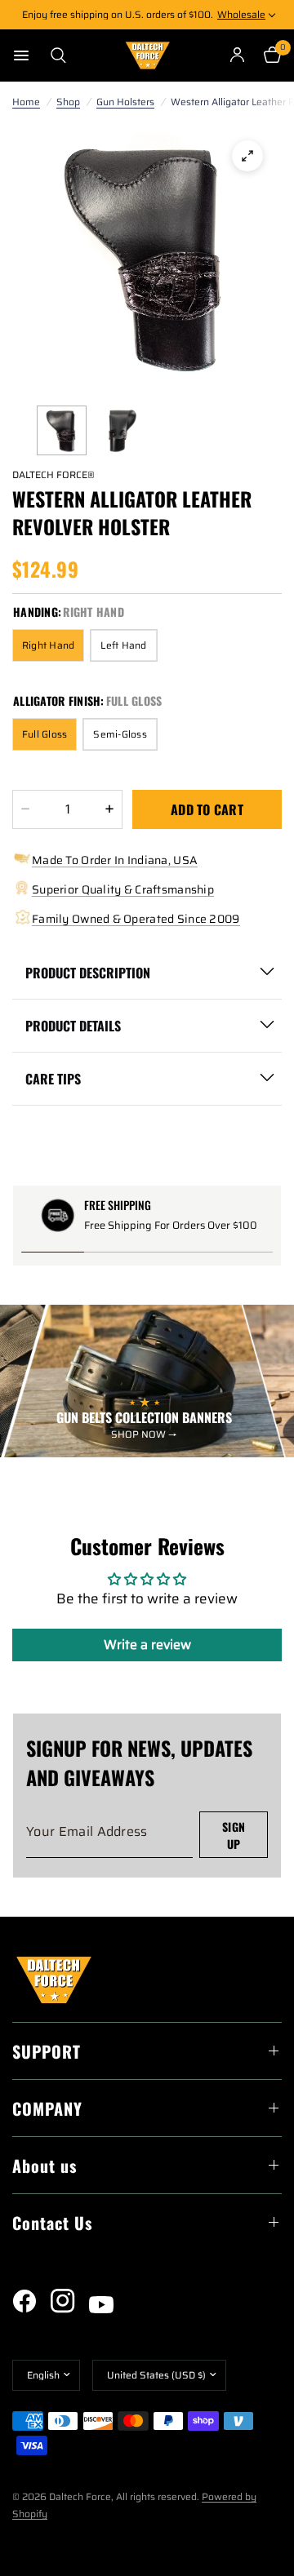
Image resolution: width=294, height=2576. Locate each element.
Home (26, 102)
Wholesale (241, 14)
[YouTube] (107, 2305)
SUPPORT (47, 2051)
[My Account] (237, 55)
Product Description (88, 973)
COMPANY (47, 2108)
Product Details (73, 1026)
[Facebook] (30, 2301)
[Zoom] (247, 156)
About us (45, 2166)
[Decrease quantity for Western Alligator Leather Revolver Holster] (25, 809)
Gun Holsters (125, 102)
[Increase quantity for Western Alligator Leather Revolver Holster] (109, 809)
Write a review (147, 1645)
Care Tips (53, 1079)
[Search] (53, 55)
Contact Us (52, 2223)
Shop (68, 102)
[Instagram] (69, 2301)
